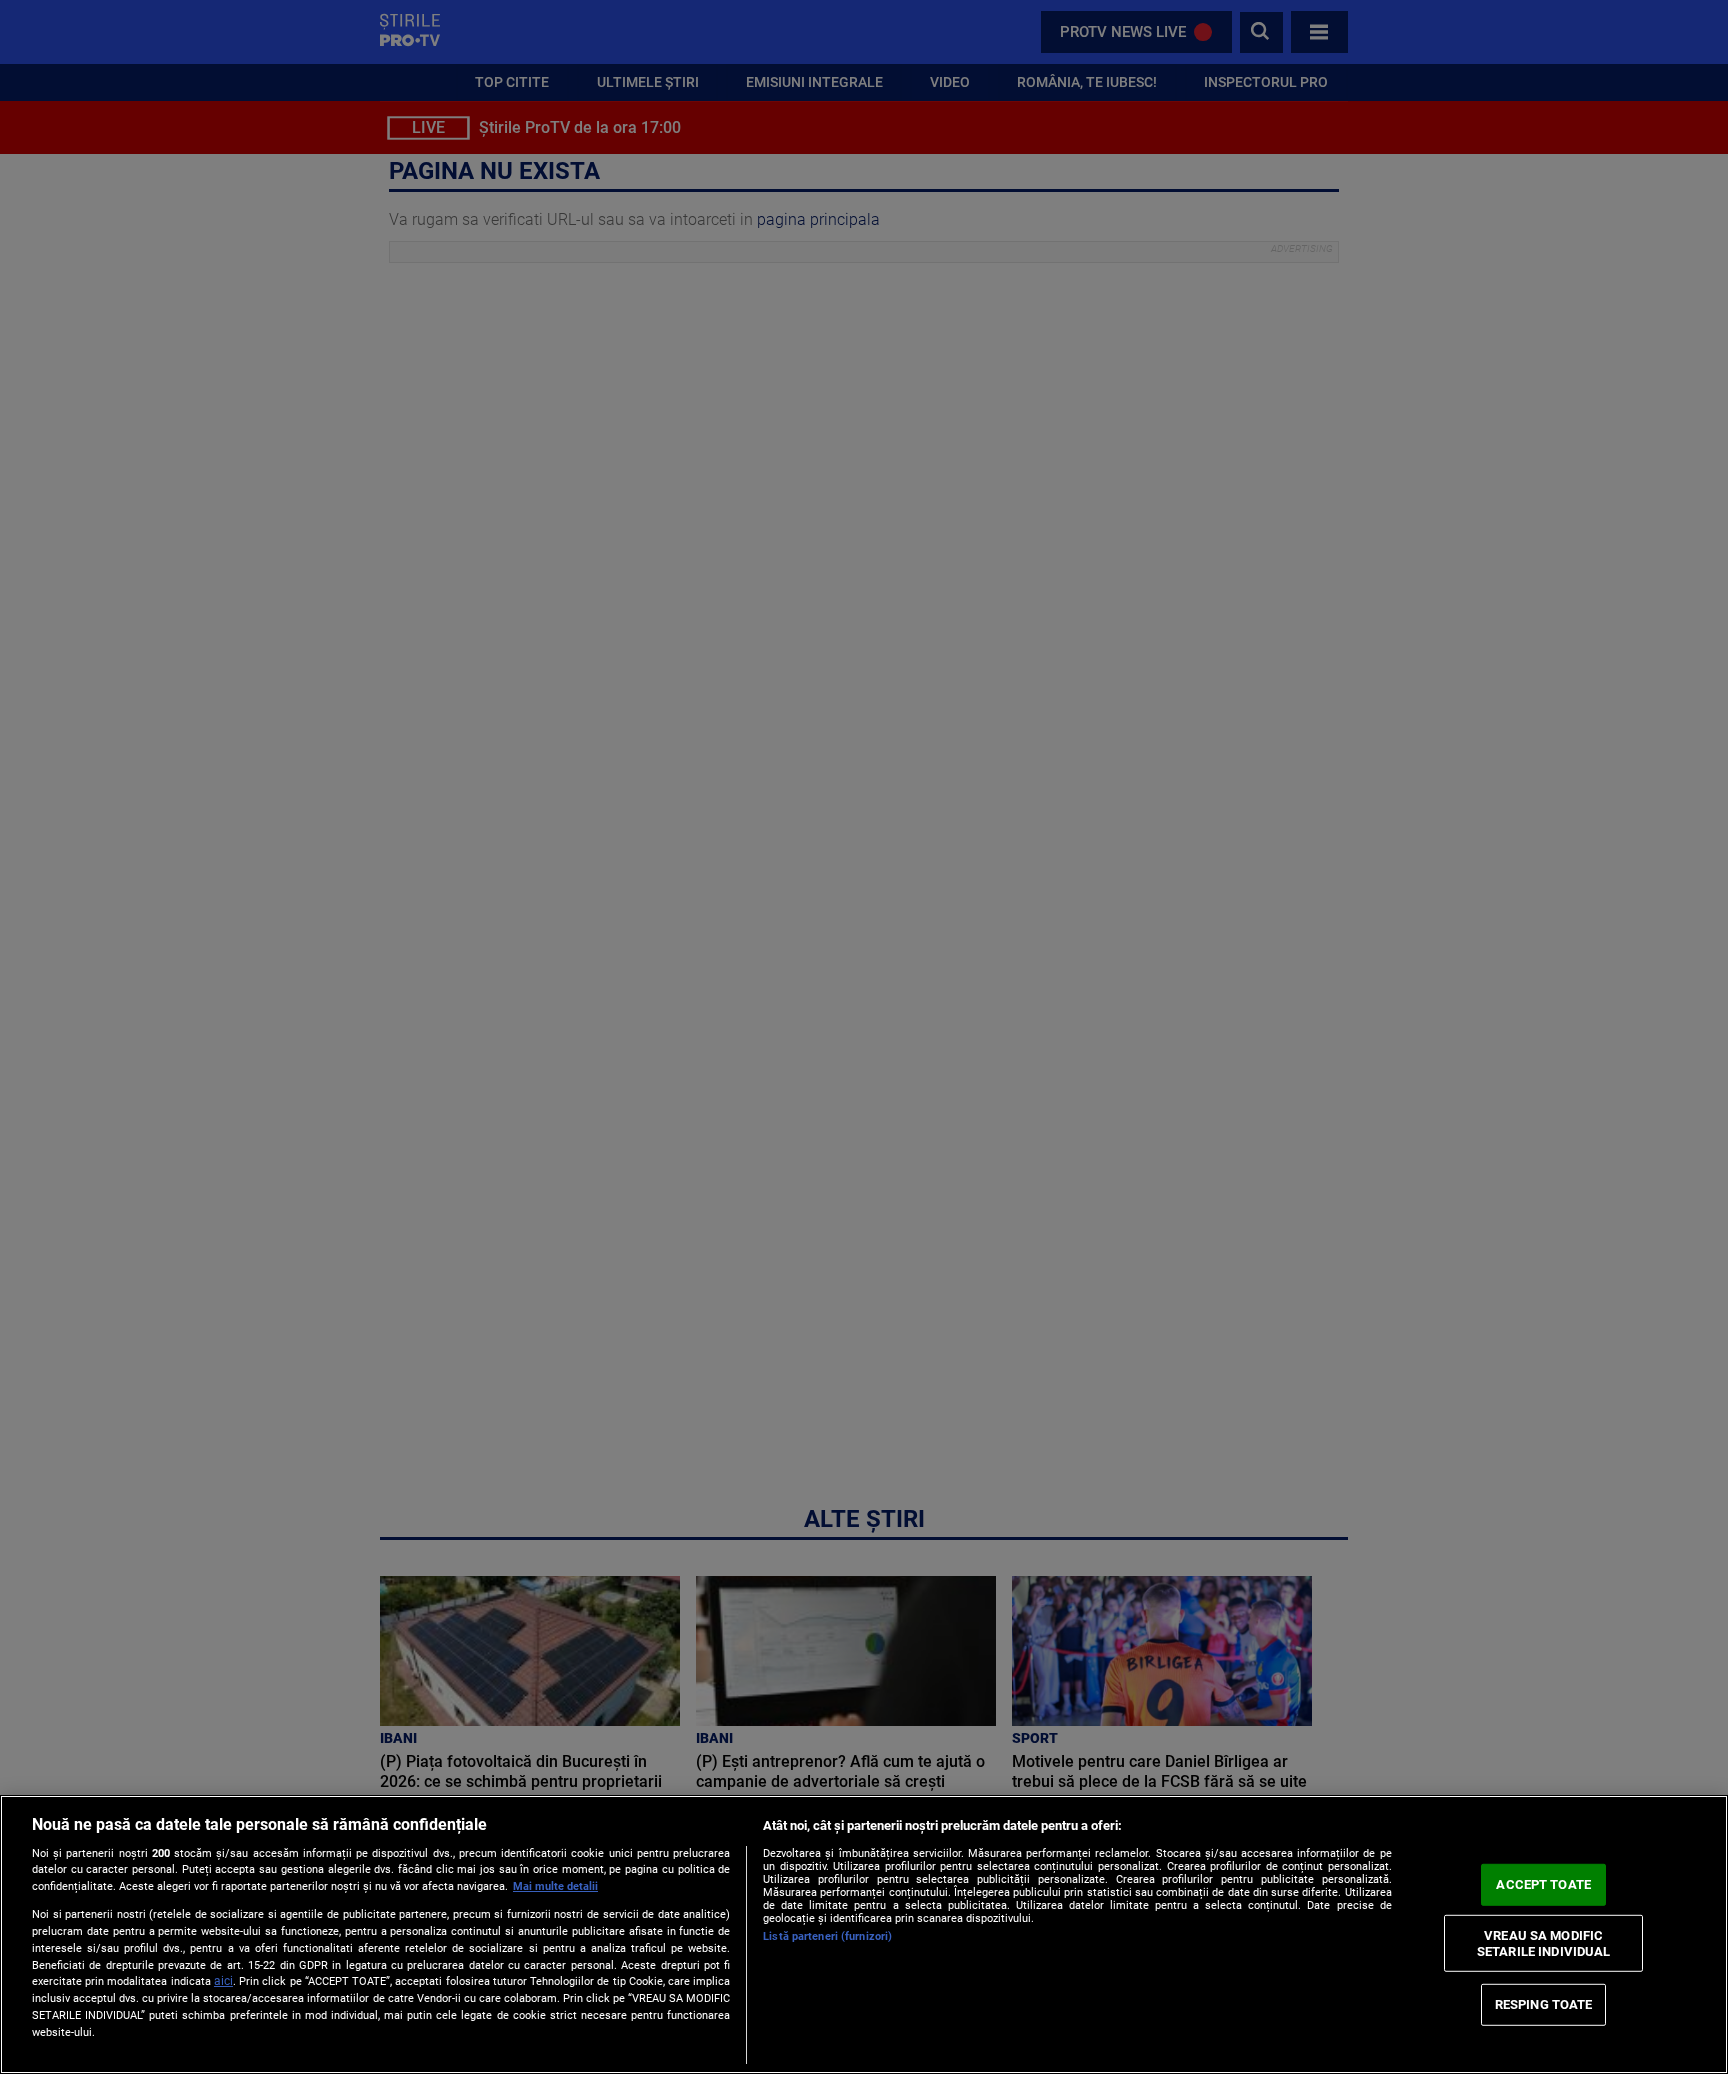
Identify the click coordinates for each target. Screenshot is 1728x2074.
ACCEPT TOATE (1543, 1884)
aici (223, 1981)
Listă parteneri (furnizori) (827, 1936)
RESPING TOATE (1544, 2004)
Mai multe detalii (555, 1886)
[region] (864, 1934)
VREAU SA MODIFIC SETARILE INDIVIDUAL (1543, 1943)
